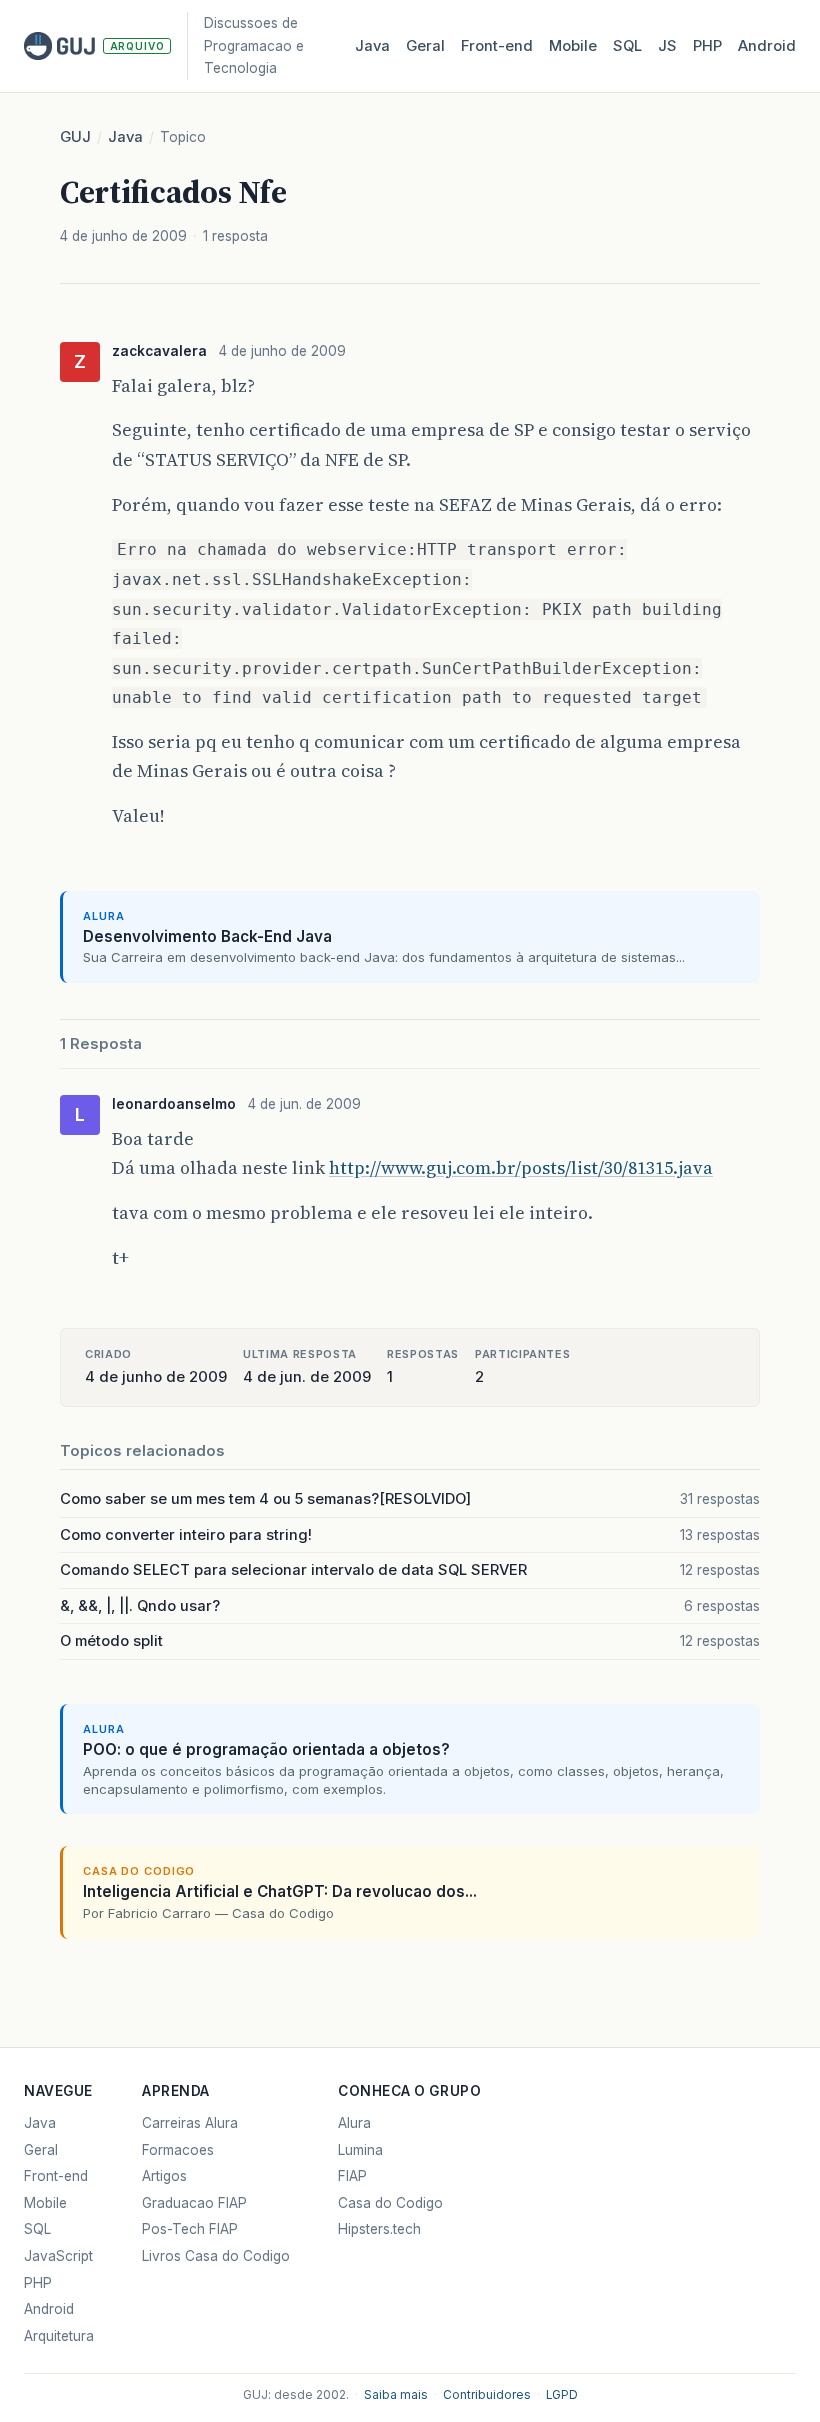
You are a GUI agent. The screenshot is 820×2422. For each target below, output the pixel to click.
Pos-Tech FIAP (190, 2229)
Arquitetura (59, 2336)
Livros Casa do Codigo (216, 2256)
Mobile (573, 46)
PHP (707, 46)
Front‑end (497, 46)
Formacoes (178, 2150)
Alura (354, 2123)
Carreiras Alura (190, 2123)
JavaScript (58, 2256)
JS (667, 46)
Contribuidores (487, 2395)
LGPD (562, 2395)
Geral (425, 46)
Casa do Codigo (390, 2203)
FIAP (352, 2176)
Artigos (164, 2176)
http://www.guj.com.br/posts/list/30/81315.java (521, 1167)
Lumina (360, 2150)
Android (767, 46)
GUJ (75, 137)
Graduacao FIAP (194, 2203)
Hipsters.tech (379, 2229)
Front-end (56, 2176)
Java (372, 46)
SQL (627, 46)
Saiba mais (396, 2395)
